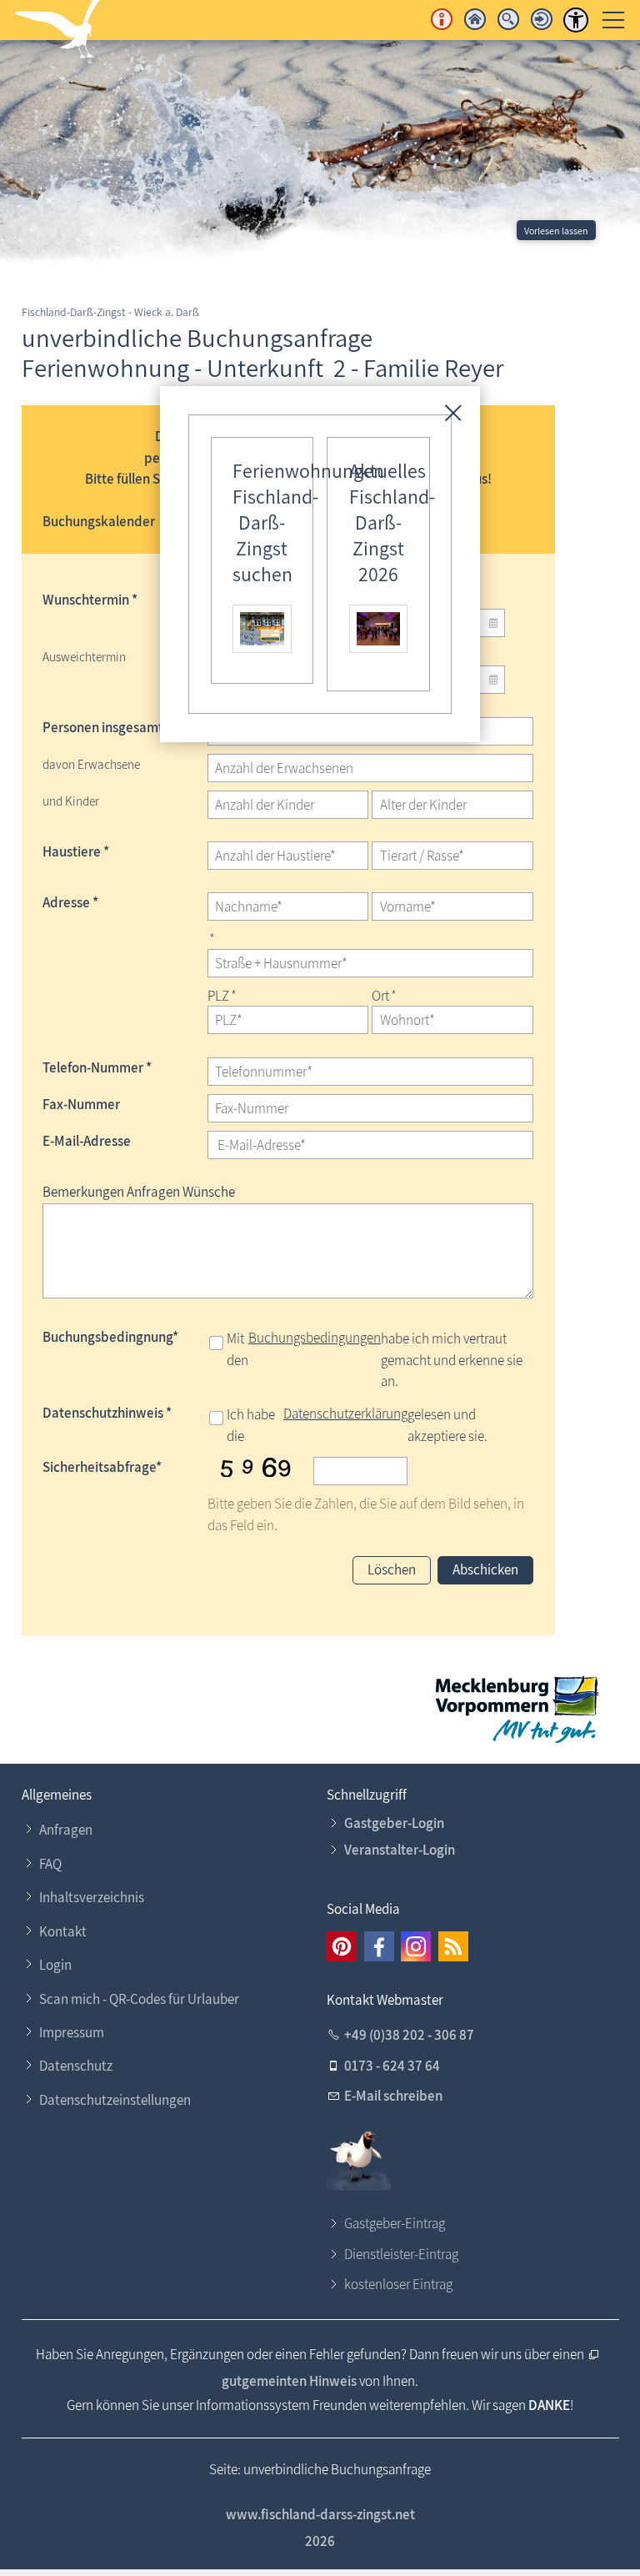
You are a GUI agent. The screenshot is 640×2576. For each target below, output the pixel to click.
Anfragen (66, 1830)
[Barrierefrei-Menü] (576, 20)
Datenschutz (76, 2066)
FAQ (50, 1864)
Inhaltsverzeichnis (92, 1897)
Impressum (72, 2032)
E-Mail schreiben (393, 2096)
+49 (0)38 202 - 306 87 (409, 2035)
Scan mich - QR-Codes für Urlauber (139, 1999)
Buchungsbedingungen (315, 1338)
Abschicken (485, 1569)
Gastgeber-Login (394, 1823)
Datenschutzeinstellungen (115, 2100)
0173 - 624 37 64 (392, 2066)
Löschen (392, 1569)
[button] (342, 1946)
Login (55, 1965)
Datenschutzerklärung (345, 1414)
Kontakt (63, 1931)
